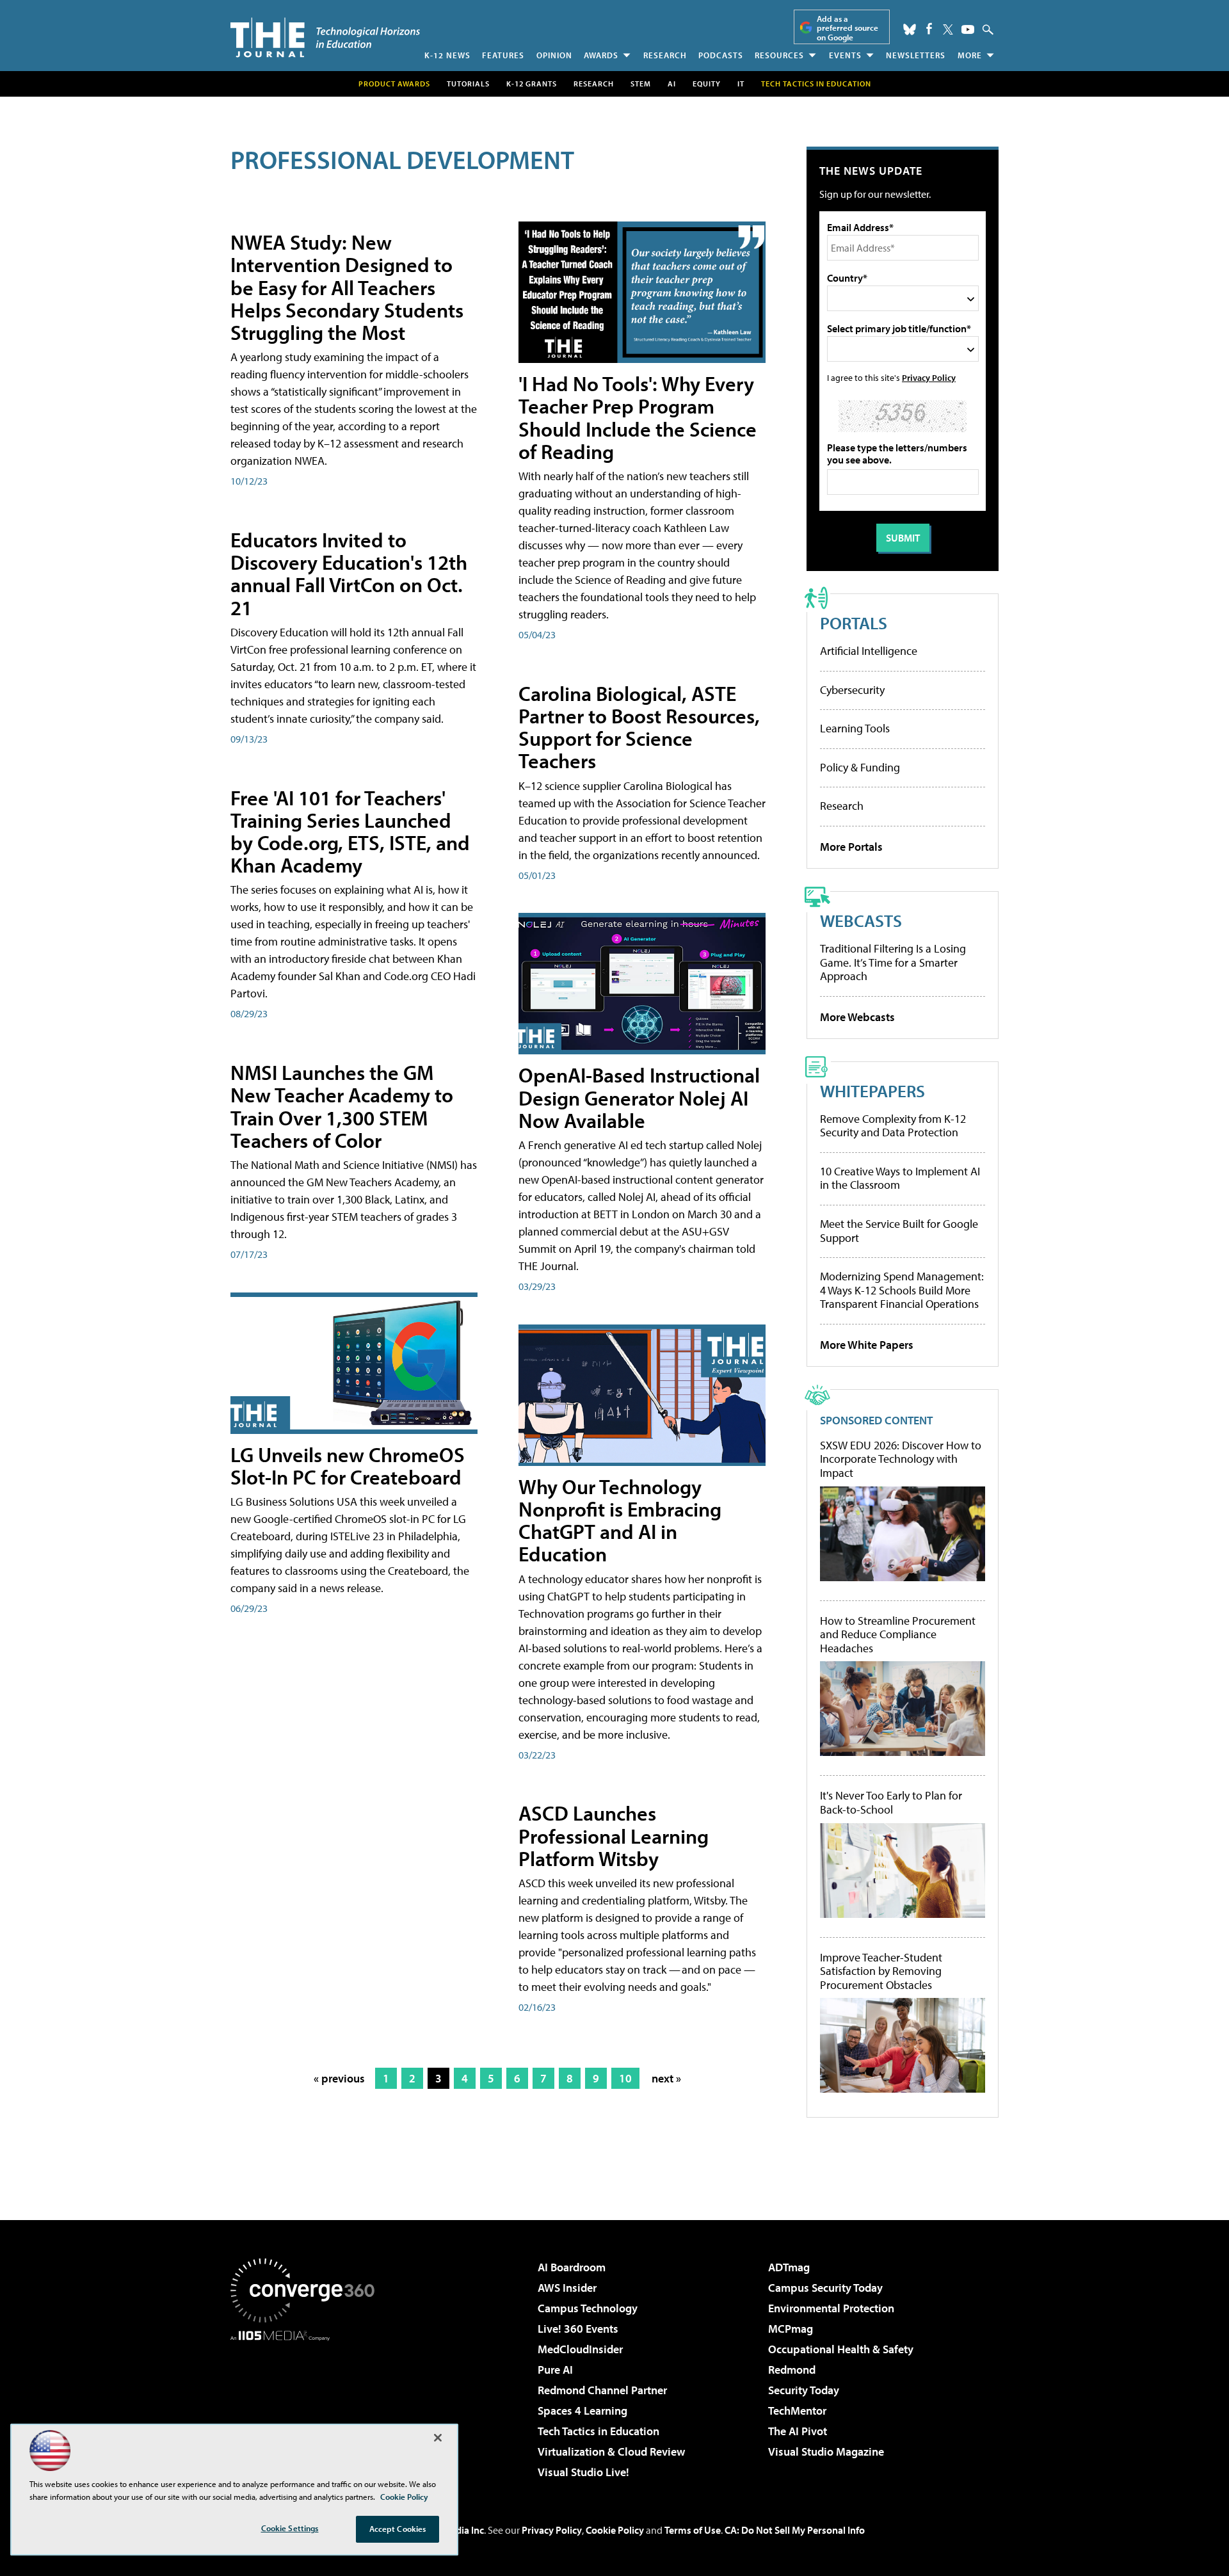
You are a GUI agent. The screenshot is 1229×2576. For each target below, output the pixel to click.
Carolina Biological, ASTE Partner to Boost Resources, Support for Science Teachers (639, 727)
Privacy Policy (929, 377)
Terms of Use (693, 2530)
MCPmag (791, 2329)
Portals (854, 623)
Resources (779, 55)
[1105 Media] (307, 2406)
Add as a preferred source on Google (847, 28)
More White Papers (867, 1345)
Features (503, 55)
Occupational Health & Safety (841, 2349)
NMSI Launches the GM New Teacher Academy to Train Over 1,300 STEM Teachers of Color (342, 1106)
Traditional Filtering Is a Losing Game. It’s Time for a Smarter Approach (893, 962)
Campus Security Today (825, 2288)
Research (665, 55)
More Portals (851, 847)
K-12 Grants (532, 84)
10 (625, 2078)
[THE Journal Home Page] (325, 37)
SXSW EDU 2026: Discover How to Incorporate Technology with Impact (901, 1459)
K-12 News (447, 55)
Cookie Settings (290, 2528)
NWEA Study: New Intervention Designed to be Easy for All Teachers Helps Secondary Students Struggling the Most (347, 287)
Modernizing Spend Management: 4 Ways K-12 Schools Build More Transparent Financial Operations (902, 1290)
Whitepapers (872, 1091)
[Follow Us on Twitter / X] (948, 29)
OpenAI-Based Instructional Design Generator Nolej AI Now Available (639, 1097)
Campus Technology (588, 2308)
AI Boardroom (572, 2267)
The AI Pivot (798, 2431)
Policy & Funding (860, 767)
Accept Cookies (398, 2529)
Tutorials (468, 84)
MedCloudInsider (580, 2349)
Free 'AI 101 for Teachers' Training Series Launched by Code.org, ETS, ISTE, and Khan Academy (350, 832)
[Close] (438, 2438)
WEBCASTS (861, 920)
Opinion (554, 55)
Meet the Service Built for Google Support (899, 1231)
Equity (707, 84)
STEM (641, 84)
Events (845, 55)
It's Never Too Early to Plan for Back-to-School (891, 1802)
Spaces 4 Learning (582, 2411)
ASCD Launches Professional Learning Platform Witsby (614, 1835)
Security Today (804, 2390)
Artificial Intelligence (869, 651)
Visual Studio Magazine (826, 2451)
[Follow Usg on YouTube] (968, 29)
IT (741, 84)
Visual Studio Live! (583, 2472)
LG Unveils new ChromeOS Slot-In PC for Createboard (348, 1466)
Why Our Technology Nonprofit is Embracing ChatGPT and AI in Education (620, 1520)
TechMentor (797, 2411)
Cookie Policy (615, 2530)
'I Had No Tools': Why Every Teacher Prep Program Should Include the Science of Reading (638, 417)
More (970, 55)
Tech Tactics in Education (598, 2431)
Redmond (792, 2370)
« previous (339, 2078)
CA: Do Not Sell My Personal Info (795, 2530)
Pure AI (555, 2370)
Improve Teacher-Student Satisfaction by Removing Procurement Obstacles (881, 1971)
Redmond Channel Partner (602, 2390)
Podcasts (721, 55)
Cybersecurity (852, 690)
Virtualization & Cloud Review (611, 2451)
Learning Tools (855, 728)
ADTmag (789, 2267)
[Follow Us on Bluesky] (910, 29)
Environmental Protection (831, 2308)
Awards (601, 55)
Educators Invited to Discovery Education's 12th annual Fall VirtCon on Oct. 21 (349, 574)
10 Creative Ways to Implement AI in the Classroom (900, 1178)
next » (666, 2078)
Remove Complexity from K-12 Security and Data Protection (893, 1126)
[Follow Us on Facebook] (929, 28)
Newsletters (916, 55)
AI (672, 84)
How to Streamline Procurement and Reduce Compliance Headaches (898, 1635)
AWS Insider (567, 2288)
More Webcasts (857, 1017)
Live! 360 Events (578, 2329)
